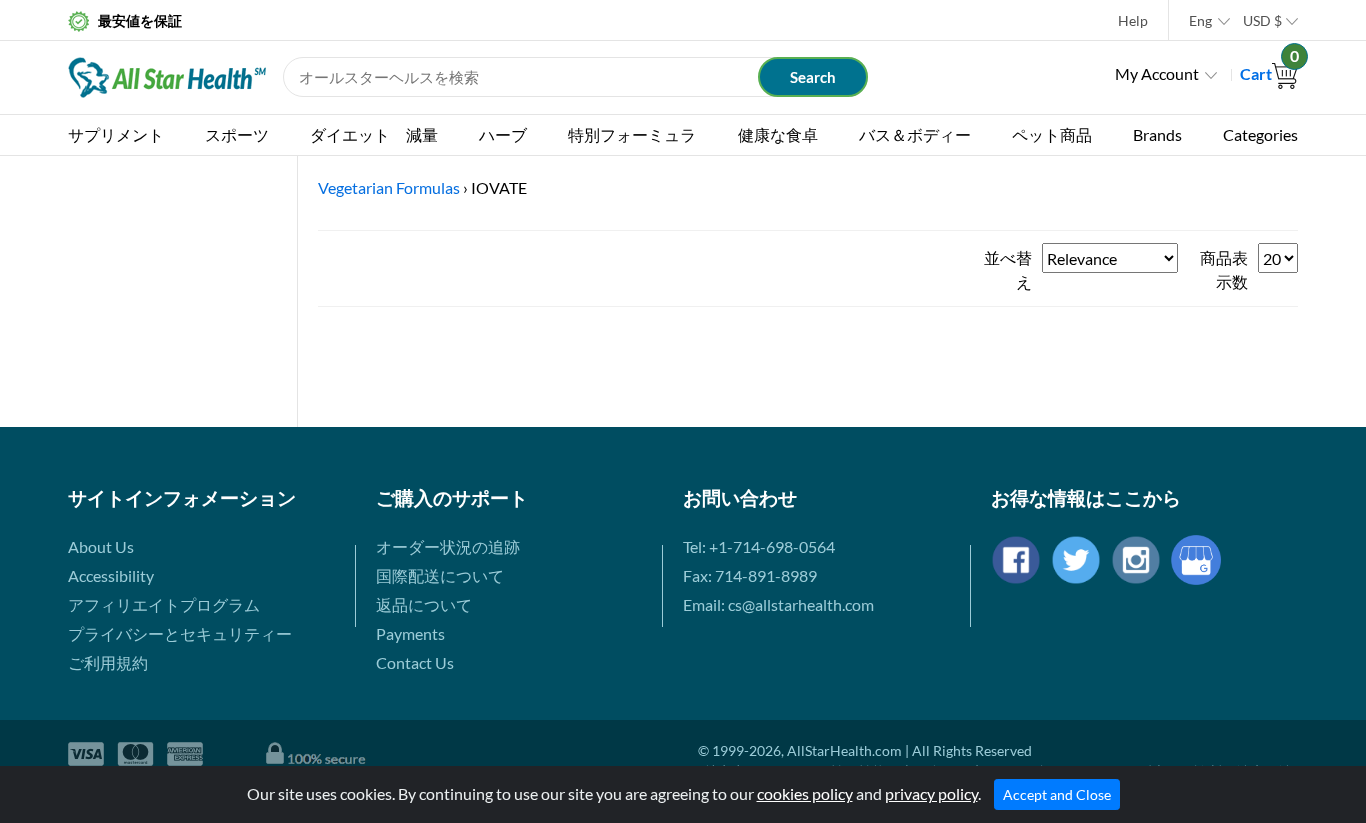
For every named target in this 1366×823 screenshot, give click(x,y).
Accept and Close (1057, 794)
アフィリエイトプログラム (164, 604)
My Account (1157, 73)
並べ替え (1008, 269)
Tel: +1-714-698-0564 (759, 546)
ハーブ (503, 134)
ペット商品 (1052, 134)
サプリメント (116, 134)
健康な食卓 (778, 134)
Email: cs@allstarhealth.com (778, 604)
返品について (424, 604)
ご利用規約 (108, 662)
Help (1133, 20)
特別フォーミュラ (632, 134)
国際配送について (440, 575)
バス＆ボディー (915, 134)
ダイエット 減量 (374, 134)
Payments (410, 633)
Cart (1269, 73)
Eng (1200, 20)
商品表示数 (1224, 269)
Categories (1260, 134)
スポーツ (237, 134)
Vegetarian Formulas (389, 187)
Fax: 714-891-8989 (750, 575)
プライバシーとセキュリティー (180, 633)
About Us (101, 546)
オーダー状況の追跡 (448, 546)
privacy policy (931, 793)
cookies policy (805, 793)
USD (1262, 20)
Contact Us (415, 662)
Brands (1157, 134)
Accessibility (111, 575)
